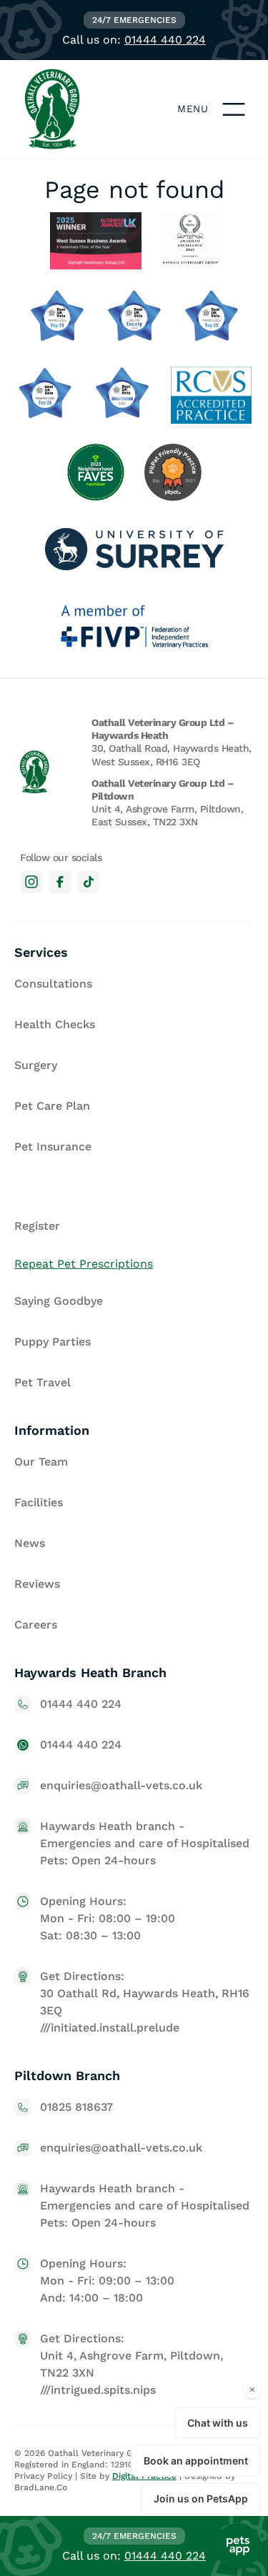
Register (37, 1226)
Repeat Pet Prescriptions (84, 1264)
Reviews (37, 1584)
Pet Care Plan (52, 1106)
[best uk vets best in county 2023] (134, 318)
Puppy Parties (53, 1342)
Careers (36, 1625)
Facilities (39, 1502)
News (30, 1543)
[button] (234, 109)
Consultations (53, 984)
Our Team (41, 1462)
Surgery (36, 1065)
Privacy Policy (43, 2476)
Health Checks (55, 1024)
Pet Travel (43, 1382)
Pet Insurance (53, 1147)
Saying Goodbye (59, 1301)
